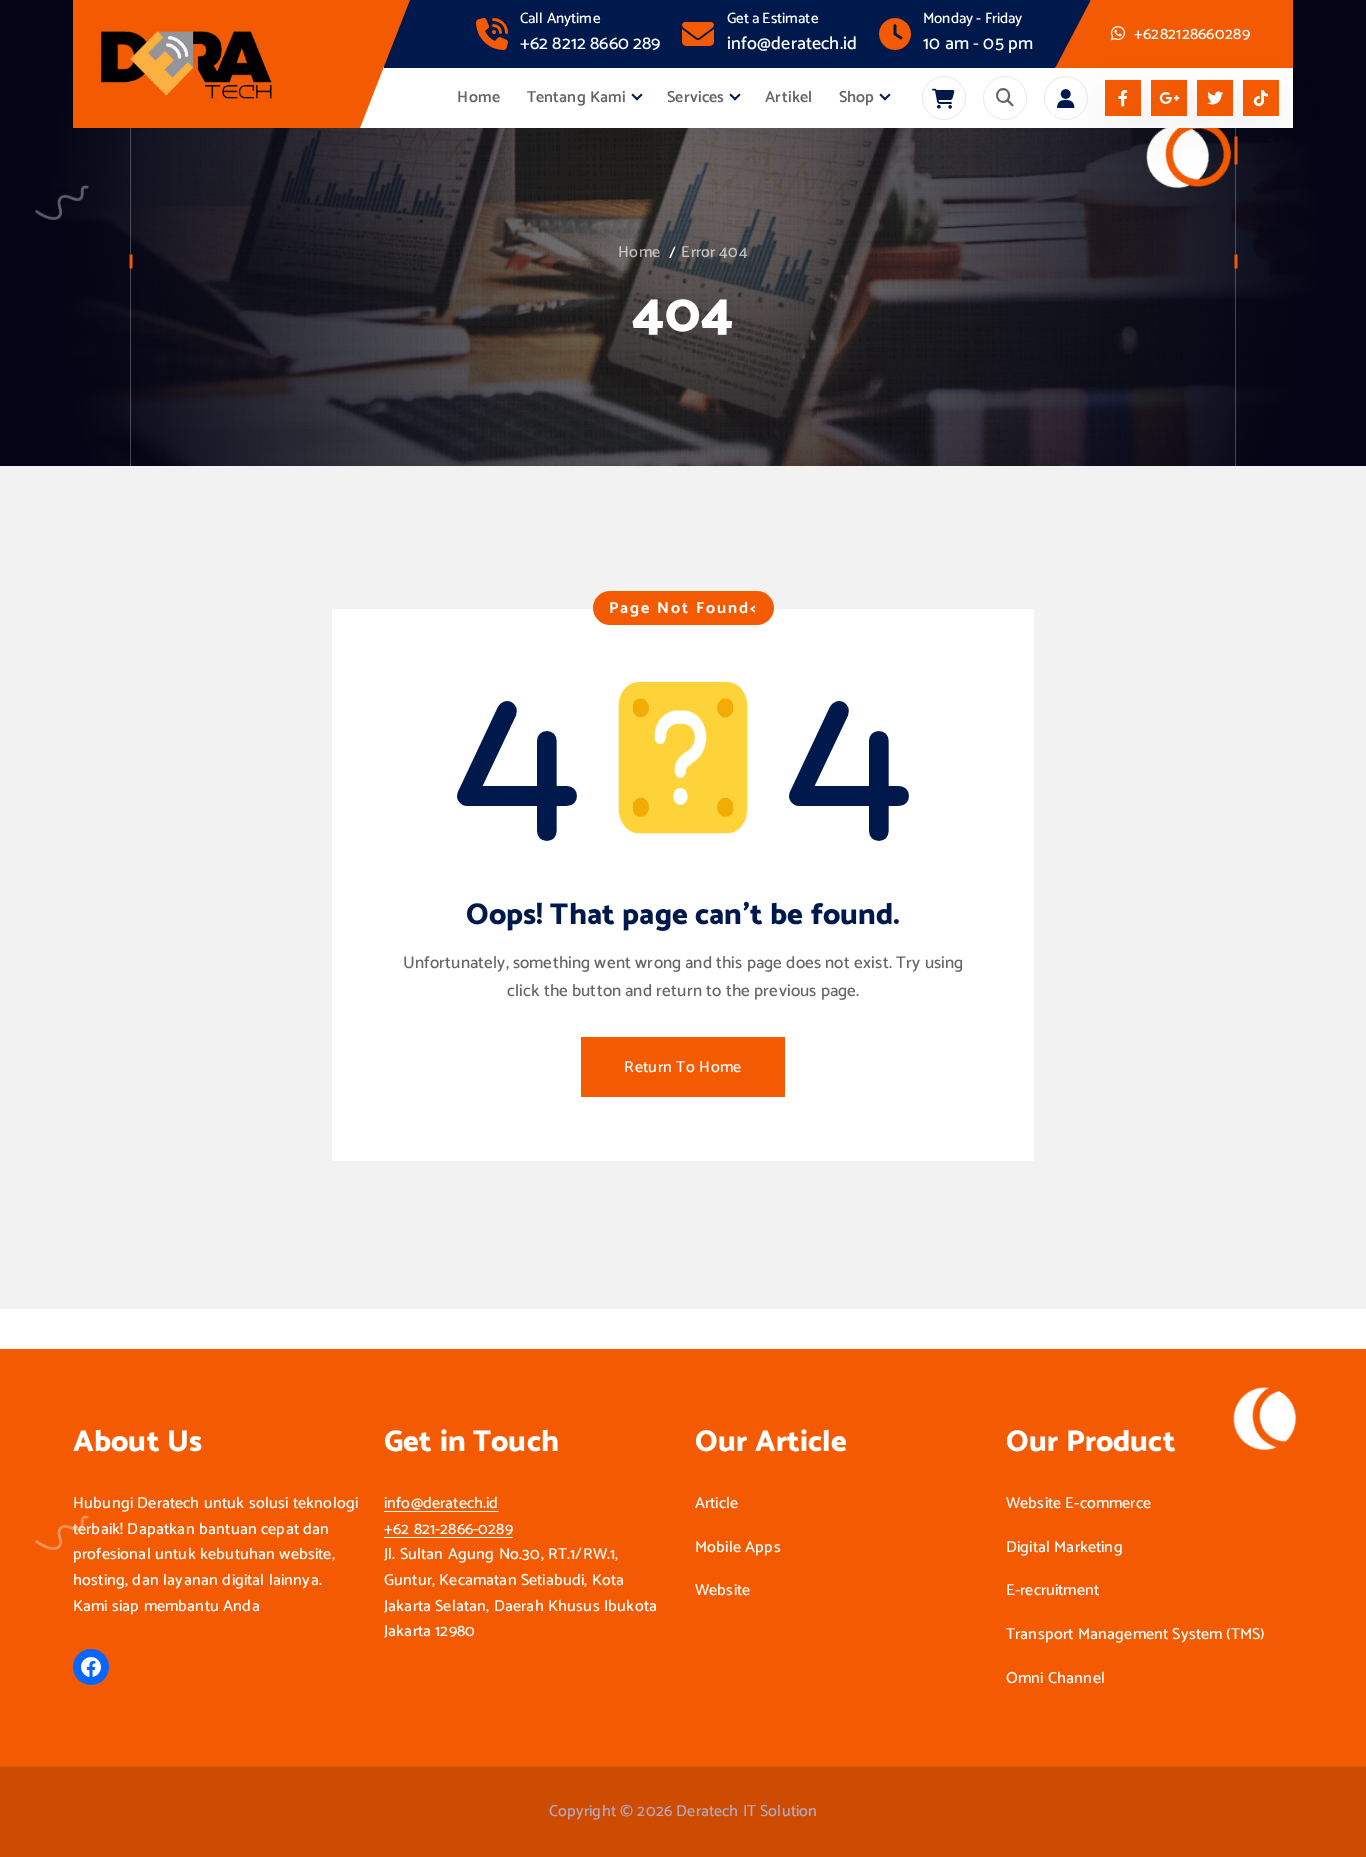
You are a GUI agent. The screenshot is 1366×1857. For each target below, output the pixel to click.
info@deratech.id (792, 44)
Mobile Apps (738, 1548)
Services (695, 97)
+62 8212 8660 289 (590, 44)
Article (716, 1504)
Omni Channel (1055, 1679)
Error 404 (714, 252)
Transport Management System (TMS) (1135, 1635)
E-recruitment (1052, 1591)
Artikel (788, 97)
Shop (857, 97)
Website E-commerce (1078, 1504)
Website (722, 1591)
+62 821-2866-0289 (448, 1529)
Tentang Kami (577, 97)
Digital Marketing (1064, 1548)
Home (478, 97)
